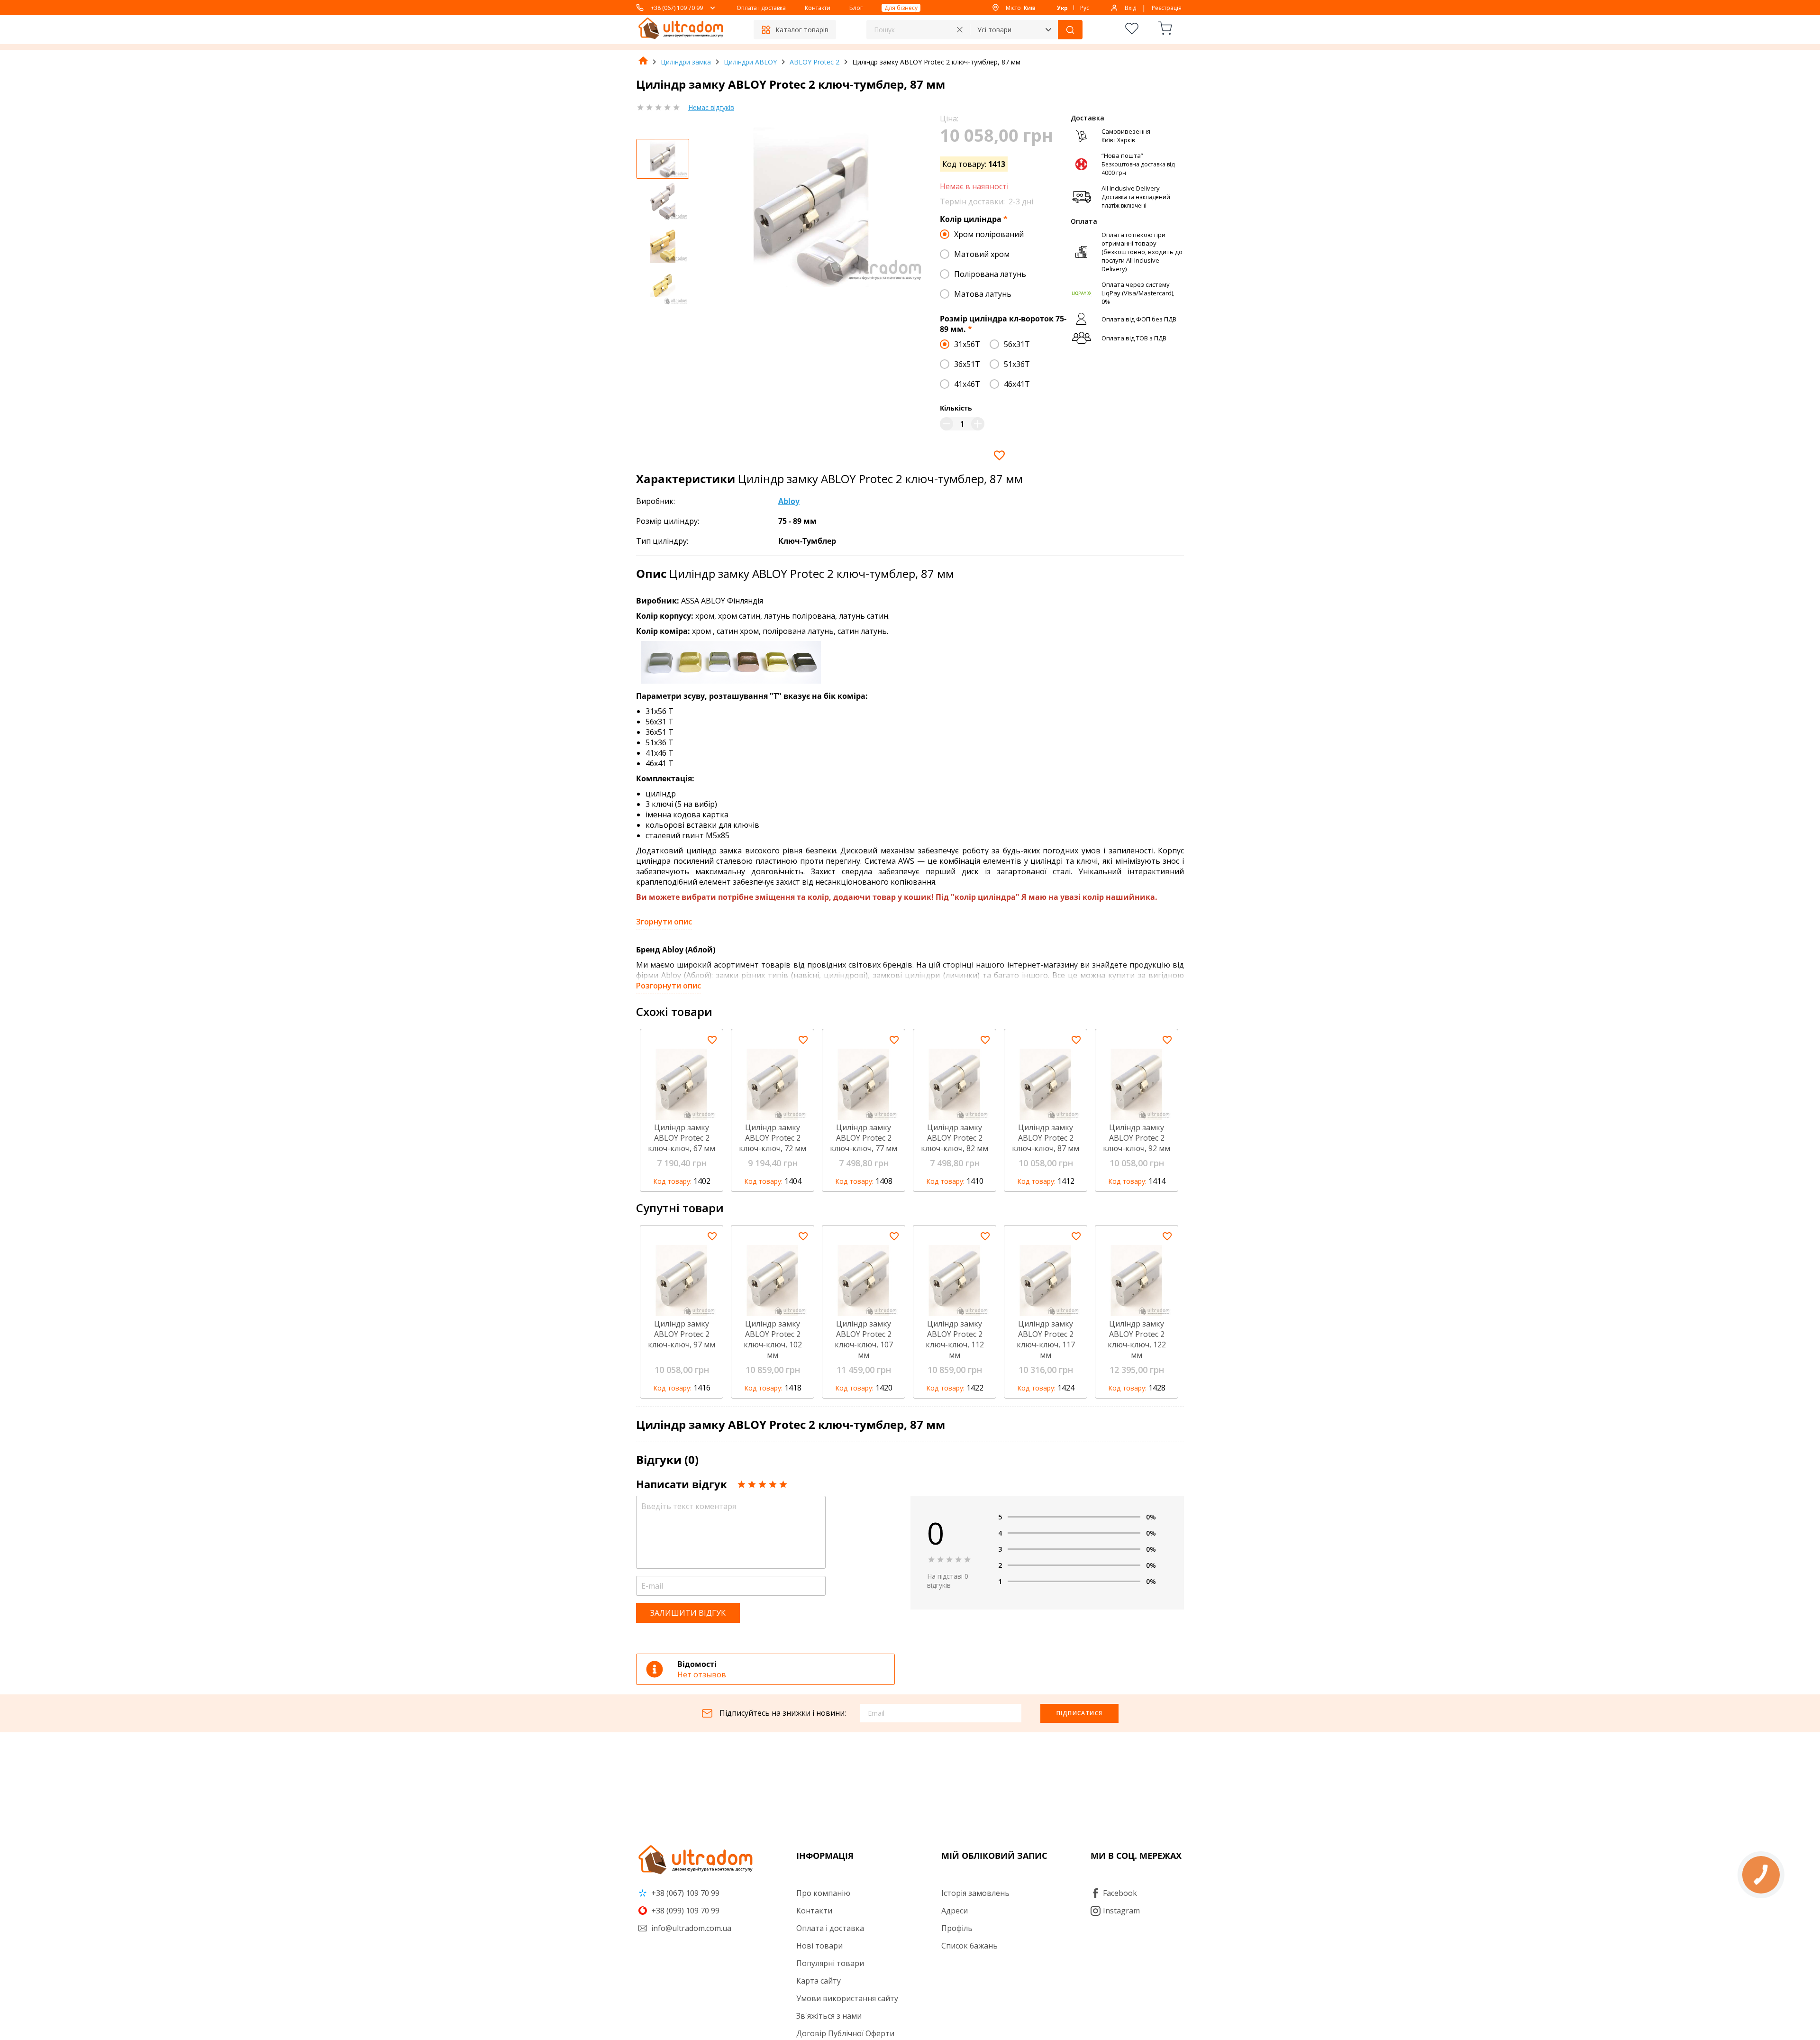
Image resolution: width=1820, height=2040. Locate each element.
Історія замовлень (975, 1893)
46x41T (1017, 384)
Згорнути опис (664, 922)
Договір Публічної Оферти (845, 2033)
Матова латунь (983, 294)
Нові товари (819, 1946)
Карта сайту (819, 1981)
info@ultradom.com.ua (690, 1928)
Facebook (1120, 1893)
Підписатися (1079, 1713)
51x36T (1017, 364)
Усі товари (994, 30)
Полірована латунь (990, 274)
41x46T (967, 384)
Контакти (818, 8)
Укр (1062, 8)
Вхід (1130, 8)
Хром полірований (989, 234)
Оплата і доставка (761, 8)
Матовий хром (982, 254)
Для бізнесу (901, 8)
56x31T (1017, 344)
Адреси (955, 1911)
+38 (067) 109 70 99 (677, 8)
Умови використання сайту (847, 1998)
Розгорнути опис (669, 986)
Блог (856, 8)
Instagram (1121, 1911)
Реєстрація (1167, 8)
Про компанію (823, 1893)
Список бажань (969, 1946)
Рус (1085, 8)
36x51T (967, 364)
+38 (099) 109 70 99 (684, 1911)
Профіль (957, 1928)
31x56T (967, 344)
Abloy (789, 501)
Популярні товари (830, 1963)
